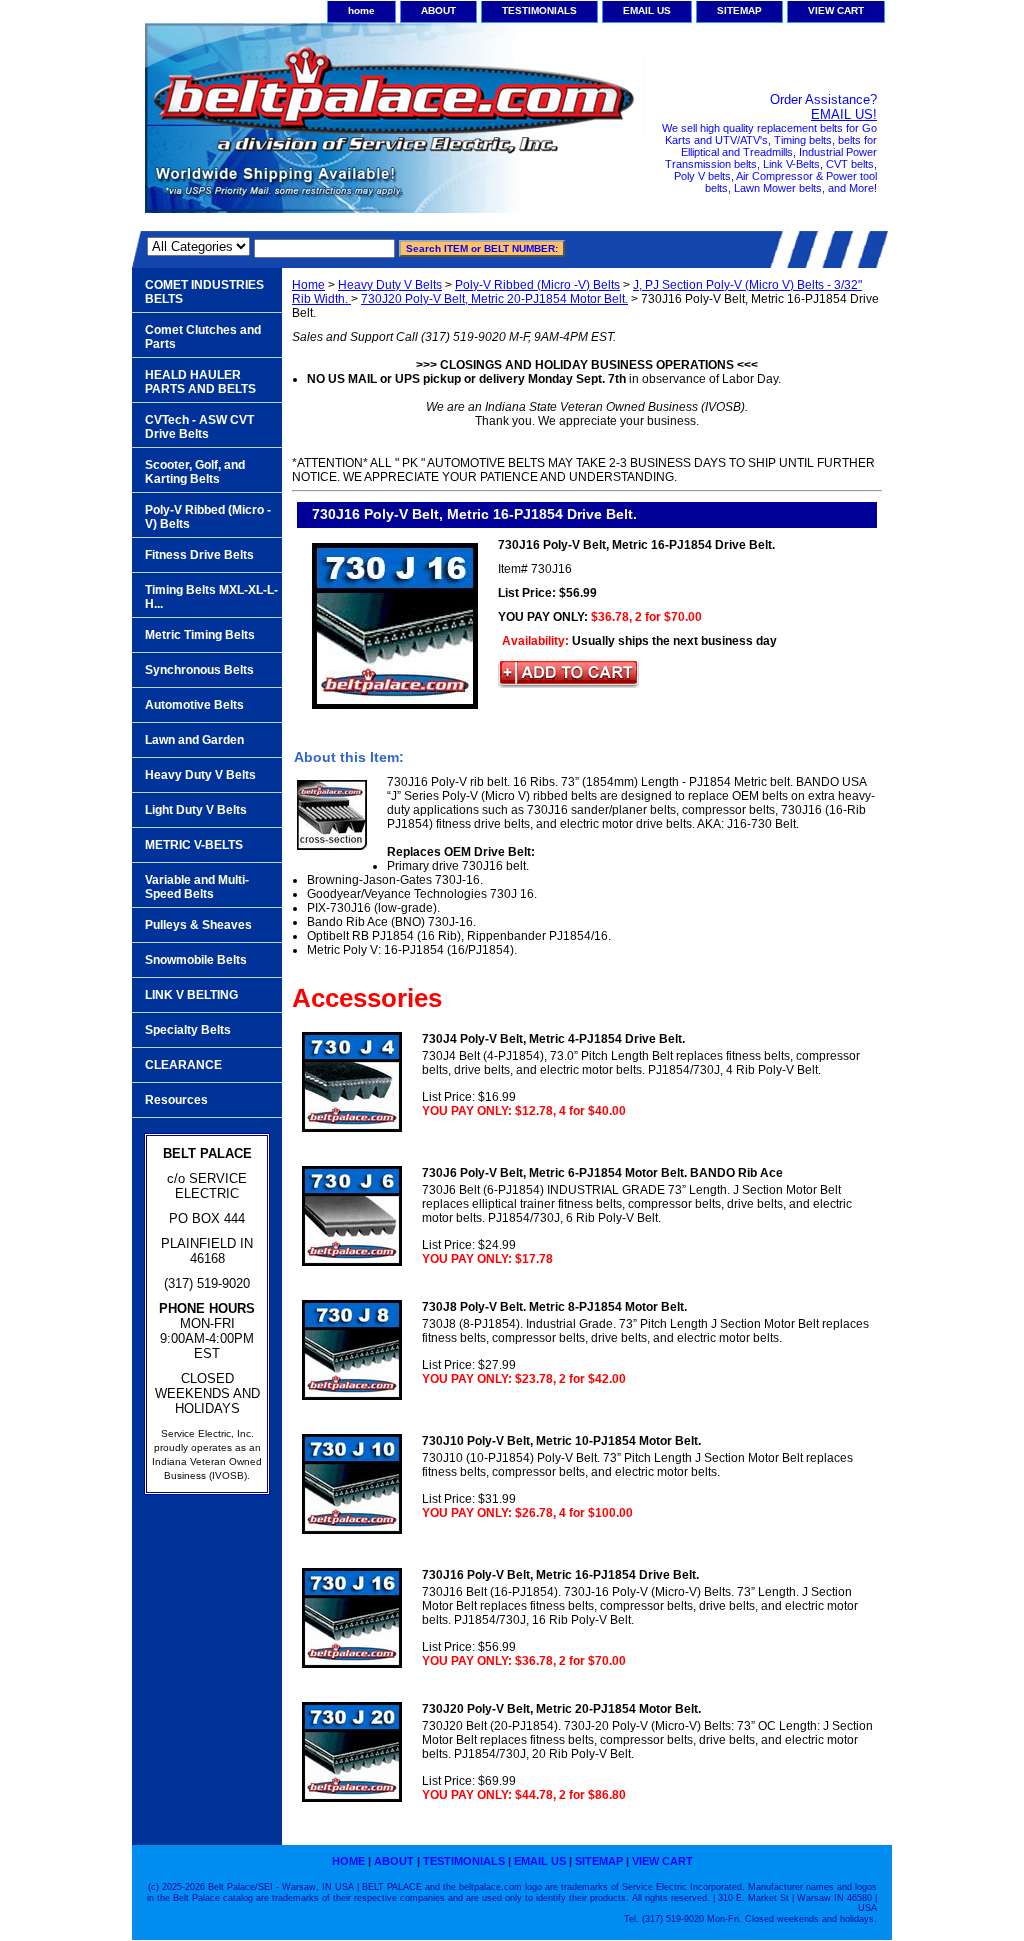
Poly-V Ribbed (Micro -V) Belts (537, 285)
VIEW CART (836, 10)
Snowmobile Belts (196, 960)
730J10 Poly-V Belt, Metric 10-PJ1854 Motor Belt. (561, 1441)
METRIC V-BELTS (194, 845)
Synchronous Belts (199, 670)
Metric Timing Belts (200, 635)
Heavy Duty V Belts (390, 285)
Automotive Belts (194, 705)
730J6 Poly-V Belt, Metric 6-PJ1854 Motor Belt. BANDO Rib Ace (602, 1173)
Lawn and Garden (194, 740)
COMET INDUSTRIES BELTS (204, 292)
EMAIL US (647, 10)
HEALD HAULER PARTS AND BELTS (200, 382)
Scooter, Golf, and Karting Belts (195, 472)
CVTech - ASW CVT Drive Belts (199, 427)
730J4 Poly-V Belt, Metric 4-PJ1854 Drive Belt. (553, 1039)
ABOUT (438, 10)
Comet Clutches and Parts (203, 337)
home (361, 10)
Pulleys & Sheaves (198, 925)
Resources (176, 1100)
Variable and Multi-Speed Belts (197, 887)
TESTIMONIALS (539, 10)
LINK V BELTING (191, 995)
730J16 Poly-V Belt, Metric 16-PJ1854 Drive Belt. (560, 1575)
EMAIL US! (844, 114)
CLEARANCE (183, 1065)
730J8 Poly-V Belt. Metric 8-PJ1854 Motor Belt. (554, 1307)
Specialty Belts (188, 1030)
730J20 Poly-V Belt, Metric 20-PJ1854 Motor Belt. (494, 299)
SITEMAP (739, 10)
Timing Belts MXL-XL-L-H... (211, 597)
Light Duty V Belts (196, 810)
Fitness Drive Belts (199, 555)
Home (308, 285)
